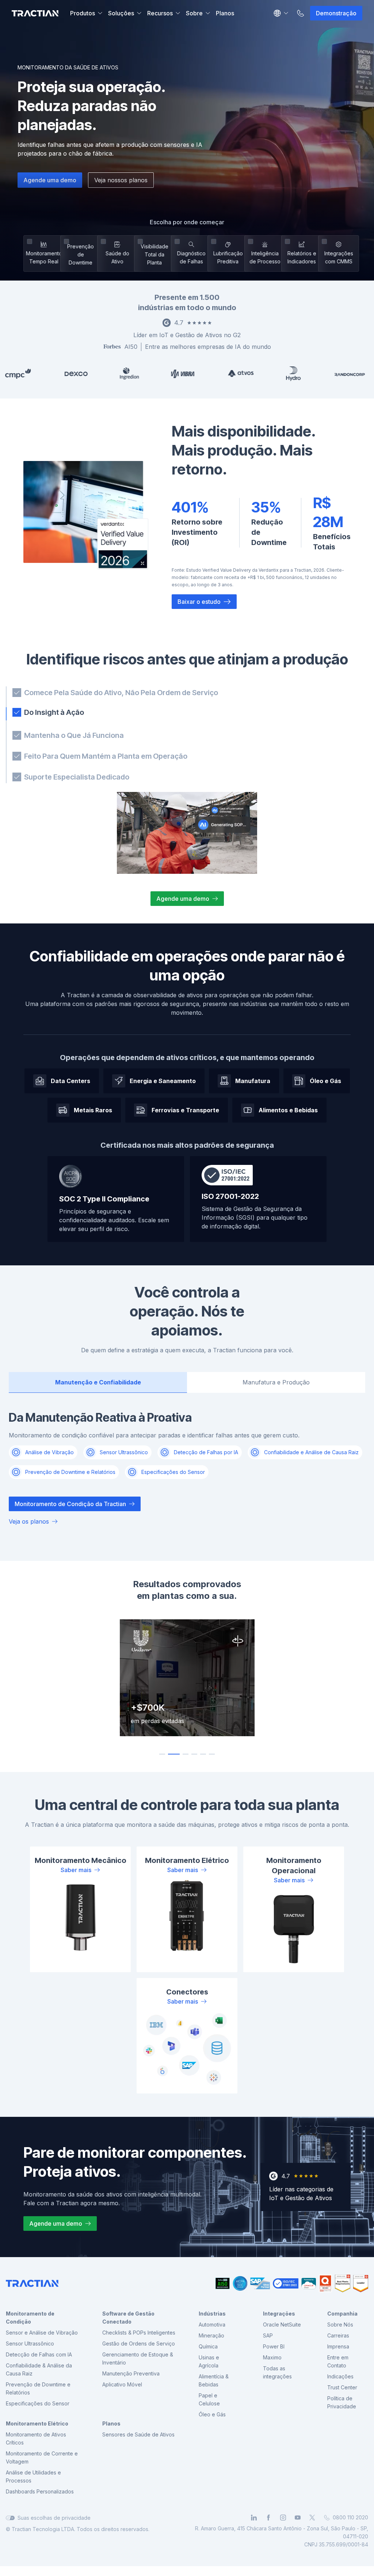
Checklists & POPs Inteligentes (139, 2334)
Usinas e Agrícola (209, 2362)
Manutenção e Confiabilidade (98, 1383)
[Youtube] (298, 2519)
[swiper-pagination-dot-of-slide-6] (212, 1755)
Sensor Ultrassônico (30, 2345)
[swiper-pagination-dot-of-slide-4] (194, 1755)
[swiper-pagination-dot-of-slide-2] (171, 1755)
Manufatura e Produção (276, 1383)
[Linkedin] (254, 2519)
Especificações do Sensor (38, 2404)
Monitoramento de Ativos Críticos (36, 2440)
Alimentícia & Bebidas (214, 2381)
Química (208, 2348)
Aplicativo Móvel (122, 2386)
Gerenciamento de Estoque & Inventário (138, 2360)
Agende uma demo (50, 180)
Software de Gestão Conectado (128, 2319)
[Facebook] (268, 2519)
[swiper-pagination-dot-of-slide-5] (203, 1755)
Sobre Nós (340, 2326)
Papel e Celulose (209, 2400)
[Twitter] (312, 2519)
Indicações (340, 2377)
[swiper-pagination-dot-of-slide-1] (162, 1755)
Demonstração (336, 13)
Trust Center (342, 2388)
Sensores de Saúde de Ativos (138, 2436)
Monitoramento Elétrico (37, 2425)
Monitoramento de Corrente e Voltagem (42, 2459)
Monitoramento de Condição (30, 2319)
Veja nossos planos (121, 180)
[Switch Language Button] (281, 13)
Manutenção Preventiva (131, 2375)
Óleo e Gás (212, 2415)
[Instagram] (283, 2519)
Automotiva (212, 2326)
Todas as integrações (277, 2373)
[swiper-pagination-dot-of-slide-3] (183, 1755)
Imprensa (338, 2348)
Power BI (274, 2348)
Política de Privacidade (342, 2403)
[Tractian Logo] (35, 13)
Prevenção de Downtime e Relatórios (38, 2390)
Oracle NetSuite (282, 2326)
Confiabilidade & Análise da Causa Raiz (39, 2371)
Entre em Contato (338, 2362)
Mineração (211, 2337)
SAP (268, 2337)
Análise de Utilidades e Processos (33, 2478)
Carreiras (338, 2337)
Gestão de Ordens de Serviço (139, 2345)
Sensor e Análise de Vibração (42, 2334)
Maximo (272, 2358)
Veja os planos (29, 1523)
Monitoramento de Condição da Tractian (70, 1505)
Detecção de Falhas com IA (39, 2356)
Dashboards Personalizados (40, 2493)
